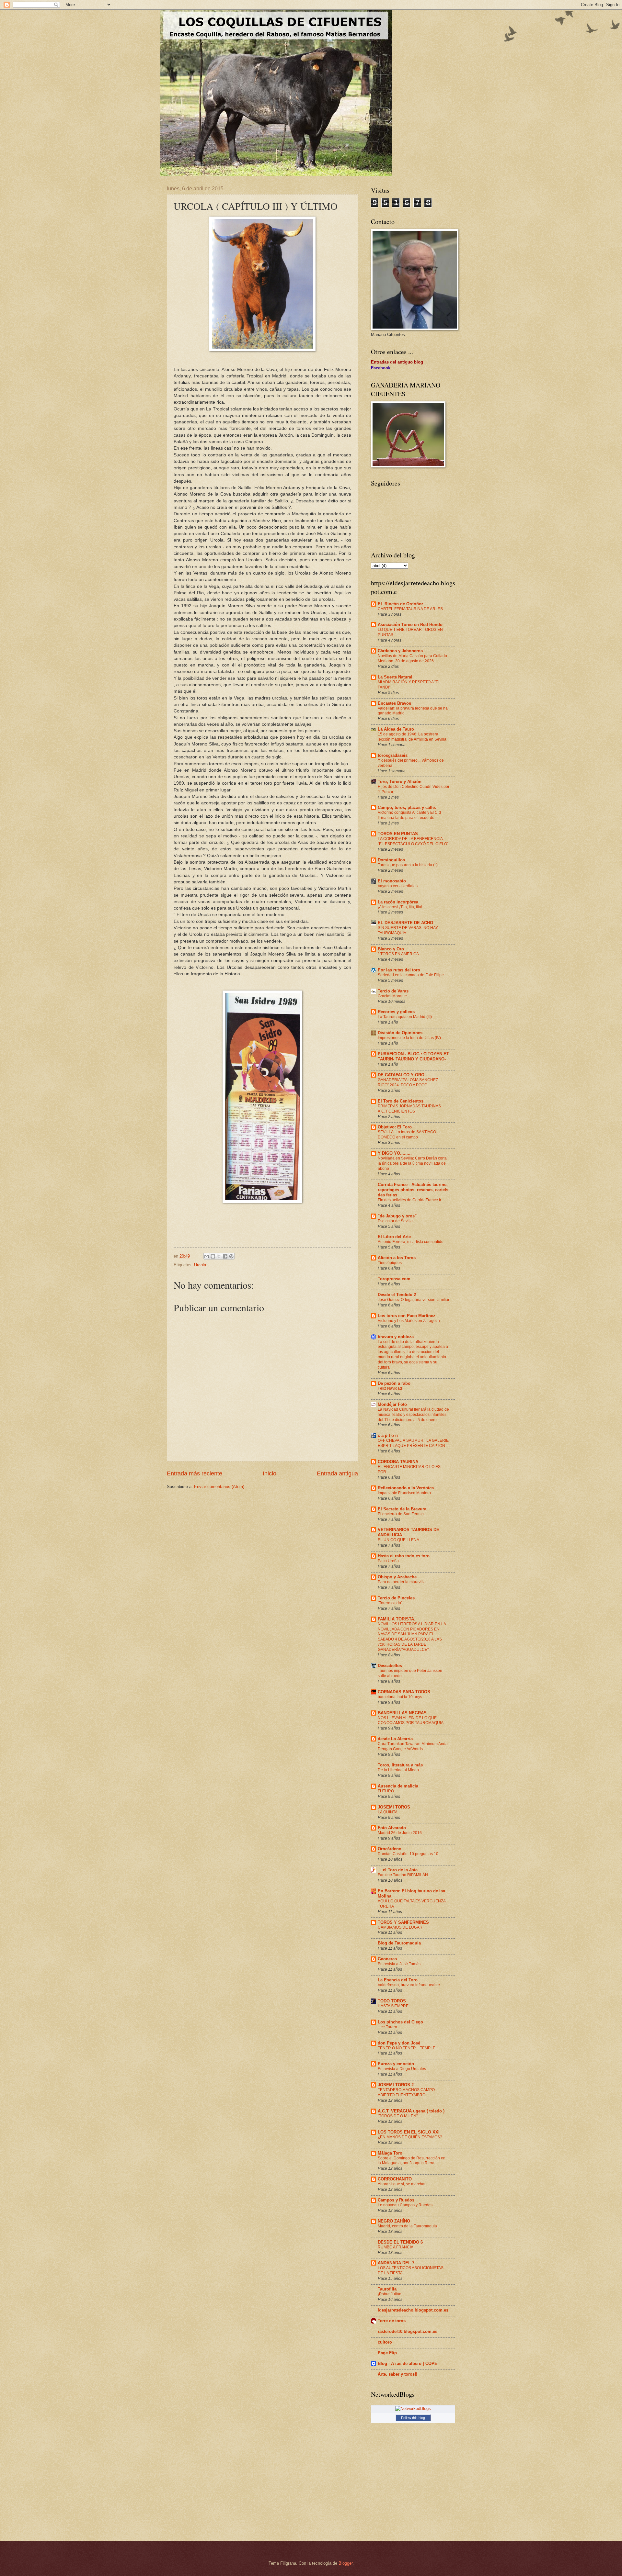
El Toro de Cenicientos (401, 1101)
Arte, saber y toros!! (397, 2374)
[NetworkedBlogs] (413, 2408)
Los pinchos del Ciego (400, 2022)
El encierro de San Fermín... (402, 1514)
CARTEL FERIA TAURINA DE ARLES (410, 609)
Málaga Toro (390, 2153)
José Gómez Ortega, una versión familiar (414, 1300)
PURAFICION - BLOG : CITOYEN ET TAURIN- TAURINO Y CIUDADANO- (413, 1056)
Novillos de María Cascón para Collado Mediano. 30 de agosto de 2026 (412, 658)
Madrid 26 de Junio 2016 (400, 1833)
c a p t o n (388, 1435)
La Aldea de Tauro (396, 729)
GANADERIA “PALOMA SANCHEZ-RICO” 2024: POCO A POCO (409, 1082)
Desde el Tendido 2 (397, 1295)
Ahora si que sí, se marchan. (403, 2184)
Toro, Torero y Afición (400, 782)
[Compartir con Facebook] (225, 1256)
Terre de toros (392, 2321)
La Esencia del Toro (398, 1980)
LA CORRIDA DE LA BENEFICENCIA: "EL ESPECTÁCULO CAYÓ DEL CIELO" (413, 841)
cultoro (385, 2342)
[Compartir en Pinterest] (231, 1256)
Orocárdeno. (390, 1849)
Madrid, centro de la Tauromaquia (407, 2226)
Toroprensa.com (394, 1279)
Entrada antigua (337, 1473)
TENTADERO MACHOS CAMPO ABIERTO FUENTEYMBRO (406, 2092)
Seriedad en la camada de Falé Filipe (411, 975)
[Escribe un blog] (213, 1256)
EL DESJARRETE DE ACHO (405, 923)
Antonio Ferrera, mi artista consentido (411, 1242)
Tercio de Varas (393, 991)
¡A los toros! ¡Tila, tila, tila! (400, 907)
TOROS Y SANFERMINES (403, 1922)
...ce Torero (387, 2027)
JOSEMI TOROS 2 (396, 2085)
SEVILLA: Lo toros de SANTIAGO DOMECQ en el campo (407, 1135)
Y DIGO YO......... (395, 1153)
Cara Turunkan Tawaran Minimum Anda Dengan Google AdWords (413, 1746)
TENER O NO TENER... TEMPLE (407, 2048)
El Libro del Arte (394, 1237)
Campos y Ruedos (396, 2200)
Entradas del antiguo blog (397, 362)
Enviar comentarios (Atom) (219, 1487)
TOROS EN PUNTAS (398, 834)
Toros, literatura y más (400, 1765)
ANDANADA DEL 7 (396, 2263)
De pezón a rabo (394, 1383)
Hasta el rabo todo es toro (404, 1556)
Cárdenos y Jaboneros (400, 651)
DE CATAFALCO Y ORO (401, 1075)
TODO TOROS (392, 2001)
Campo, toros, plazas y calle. (407, 807)
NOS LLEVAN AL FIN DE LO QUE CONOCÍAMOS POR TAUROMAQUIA (411, 1720)
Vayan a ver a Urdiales (398, 886)
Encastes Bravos (394, 703)
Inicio (270, 1473)
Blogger (346, 2563)
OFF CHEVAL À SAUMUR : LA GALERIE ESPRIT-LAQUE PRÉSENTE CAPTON (413, 1443)
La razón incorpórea (398, 902)
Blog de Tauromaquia (399, 1943)
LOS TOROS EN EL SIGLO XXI (409, 2132)
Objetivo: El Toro (395, 1127)
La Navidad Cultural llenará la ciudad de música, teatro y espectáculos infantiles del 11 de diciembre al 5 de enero (413, 1415)
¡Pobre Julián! (390, 2294)
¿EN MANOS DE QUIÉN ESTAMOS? (410, 2137)
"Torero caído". (391, 1603)
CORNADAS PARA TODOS (404, 1692)
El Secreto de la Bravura (402, 1509)
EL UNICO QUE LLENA (398, 1540)
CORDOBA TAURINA (398, 1462)
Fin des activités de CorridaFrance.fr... (411, 1200)
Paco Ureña (388, 1561)
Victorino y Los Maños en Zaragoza (409, 1321)
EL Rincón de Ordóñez (401, 604)
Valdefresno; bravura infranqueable (409, 1985)
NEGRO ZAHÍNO (394, 2221)
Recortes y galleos (396, 1012)
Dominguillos (391, 860)
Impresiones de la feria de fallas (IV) (409, 1038)
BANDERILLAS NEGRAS (402, 1713)
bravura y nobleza (396, 1337)
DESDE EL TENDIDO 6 (400, 2242)
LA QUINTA (388, 1812)
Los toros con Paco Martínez (407, 1316)
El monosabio (392, 881)
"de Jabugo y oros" (397, 1216)
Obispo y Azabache (397, 1577)
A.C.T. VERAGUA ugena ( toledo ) (411, 2111)
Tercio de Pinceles (396, 1598)
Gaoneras (387, 1959)
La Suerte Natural (395, 677)
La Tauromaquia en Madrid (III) (405, 1017)
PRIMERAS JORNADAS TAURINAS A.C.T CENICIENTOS (409, 1109)
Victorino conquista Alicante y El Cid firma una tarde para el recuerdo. (409, 815)
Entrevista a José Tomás (399, 1964)
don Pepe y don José (399, 2043)
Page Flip (387, 2353)
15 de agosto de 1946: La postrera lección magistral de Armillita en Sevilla (412, 737)
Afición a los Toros (397, 1258)
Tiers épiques (390, 1263)
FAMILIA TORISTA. (397, 1619)
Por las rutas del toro (399, 970)
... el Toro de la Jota (398, 1870)
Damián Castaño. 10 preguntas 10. (409, 1854)
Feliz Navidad (390, 1388)
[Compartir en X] (219, 1256)
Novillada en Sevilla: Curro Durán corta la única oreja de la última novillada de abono (412, 1163)
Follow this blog (413, 2418)
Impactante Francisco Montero (404, 1493)
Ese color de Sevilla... (397, 1221)
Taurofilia (387, 2289)
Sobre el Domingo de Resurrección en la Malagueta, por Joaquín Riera (412, 2161)
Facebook (381, 368)
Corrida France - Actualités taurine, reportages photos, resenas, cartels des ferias (413, 1190)
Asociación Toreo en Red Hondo (410, 625)
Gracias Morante (392, 996)
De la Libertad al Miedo (398, 1770)
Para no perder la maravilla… (404, 1582)
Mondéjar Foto (392, 1404)
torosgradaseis (393, 755)
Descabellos (390, 1666)
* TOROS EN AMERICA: (399, 954)
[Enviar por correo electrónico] (207, 1256)
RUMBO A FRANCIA (396, 2247)
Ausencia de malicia (398, 1786)
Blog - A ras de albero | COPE (408, 2363)
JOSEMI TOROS (394, 1807)
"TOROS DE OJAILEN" (398, 2116)
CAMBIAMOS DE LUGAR (400, 1927)
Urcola (200, 1265)
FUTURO (386, 1791)
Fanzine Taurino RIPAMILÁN (403, 1875)
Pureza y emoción (396, 2064)
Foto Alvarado (392, 1828)
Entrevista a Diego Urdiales (402, 2069)
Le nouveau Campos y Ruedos (405, 2205)
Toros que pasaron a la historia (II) (408, 865)
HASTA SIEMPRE (393, 2006)
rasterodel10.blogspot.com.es (408, 2331)
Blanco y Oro (391, 949)
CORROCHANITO (395, 2179)
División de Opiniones (400, 1033)
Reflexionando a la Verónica (406, 1488)
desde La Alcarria (395, 1739)
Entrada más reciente (195, 1473)
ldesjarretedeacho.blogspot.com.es (413, 2310)
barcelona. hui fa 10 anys (400, 1697)
